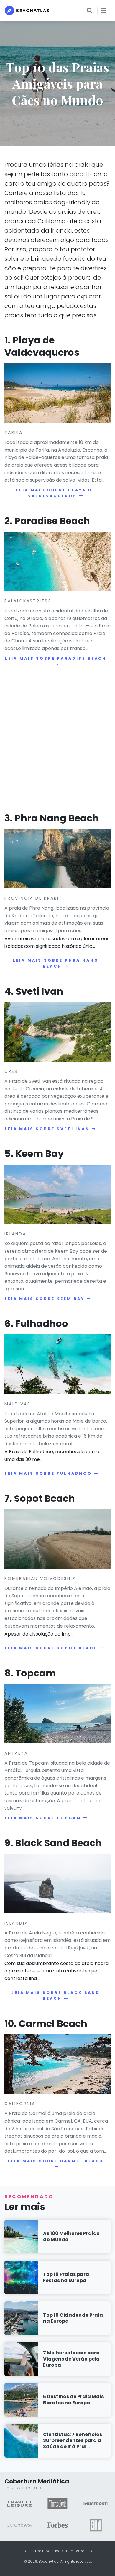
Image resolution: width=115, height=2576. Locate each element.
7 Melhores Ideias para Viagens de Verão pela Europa (71, 2359)
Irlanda (15, 1234)
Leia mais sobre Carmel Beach (56, 2161)
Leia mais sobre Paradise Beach (56, 658)
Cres (11, 1071)
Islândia (16, 1923)
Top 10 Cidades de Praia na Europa (73, 2318)
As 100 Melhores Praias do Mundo (71, 2236)
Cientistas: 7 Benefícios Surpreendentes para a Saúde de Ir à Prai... (73, 2441)
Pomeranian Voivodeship (40, 1578)
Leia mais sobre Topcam (43, 1818)
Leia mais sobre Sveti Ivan (47, 1129)
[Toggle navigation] (104, 11)
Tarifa (14, 432)
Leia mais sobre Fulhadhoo (48, 1473)
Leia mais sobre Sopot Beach (51, 1648)
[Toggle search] (90, 11)
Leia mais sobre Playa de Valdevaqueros (56, 493)
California (20, 2104)
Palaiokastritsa (28, 601)
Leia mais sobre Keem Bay (45, 1299)
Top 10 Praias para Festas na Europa (66, 2277)
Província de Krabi (32, 898)
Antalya (16, 1753)
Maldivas (17, 1404)
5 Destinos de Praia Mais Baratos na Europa (73, 2400)
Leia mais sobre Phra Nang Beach (56, 963)
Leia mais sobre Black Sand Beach (56, 1996)
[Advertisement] (57, 741)
